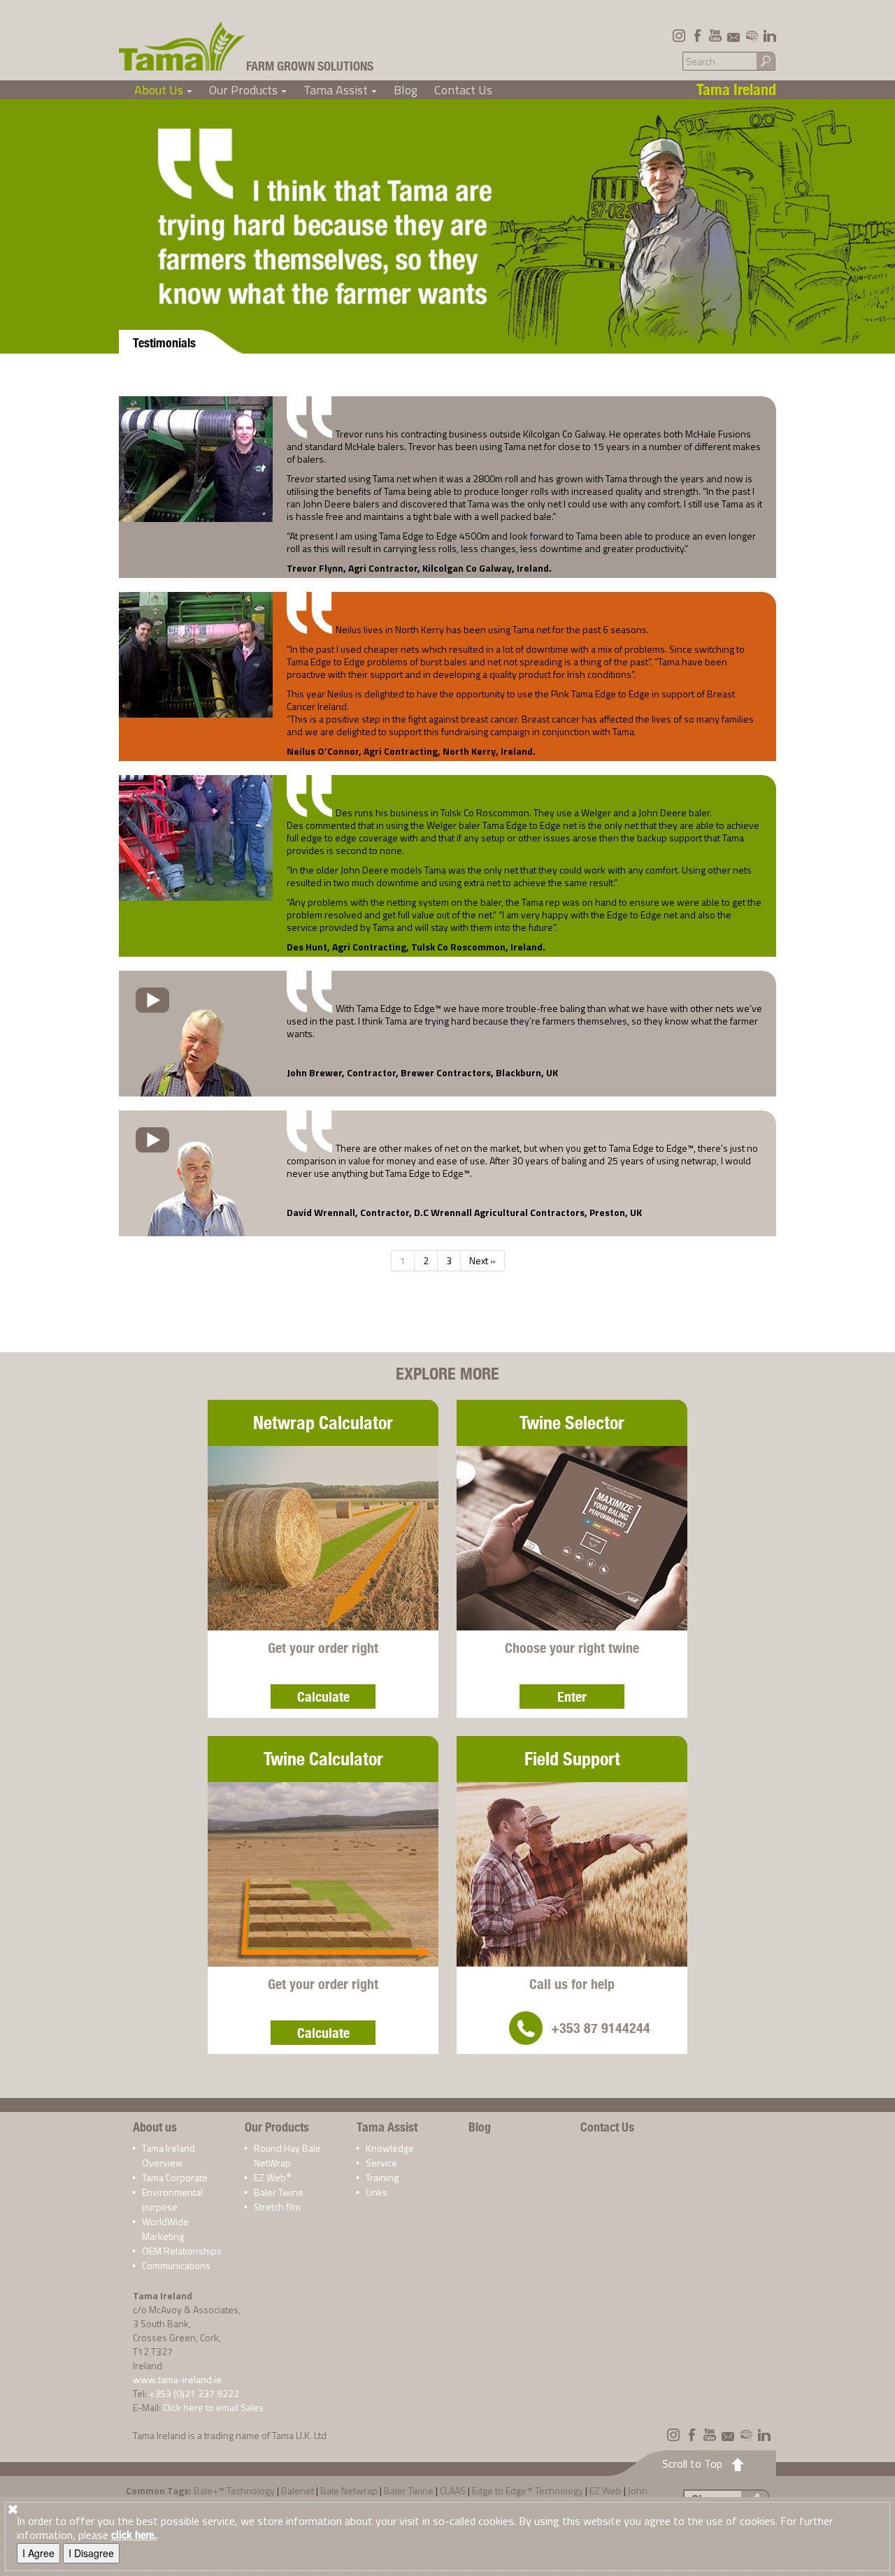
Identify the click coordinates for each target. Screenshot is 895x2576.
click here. (134, 2535)
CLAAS (453, 2490)
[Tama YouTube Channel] (715, 36)
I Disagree (91, 2553)
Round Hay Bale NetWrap (287, 2155)
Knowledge (390, 2148)
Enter (572, 1696)
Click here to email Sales (213, 2407)
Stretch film (277, 2207)
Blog (406, 90)
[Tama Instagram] (679, 36)
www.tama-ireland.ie (177, 2379)
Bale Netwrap (349, 2490)
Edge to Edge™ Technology (528, 2490)
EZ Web (273, 2177)
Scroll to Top (692, 2463)
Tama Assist (342, 90)
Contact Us (463, 90)
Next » (482, 1260)
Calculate (323, 1696)
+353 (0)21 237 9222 (194, 2393)
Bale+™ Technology (234, 2490)
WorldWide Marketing (165, 2229)
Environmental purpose (172, 2199)
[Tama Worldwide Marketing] (752, 36)
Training (382, 2177)
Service (381, 2163)
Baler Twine (279, 2192)
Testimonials (164, 343)
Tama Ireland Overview (169, 2155)
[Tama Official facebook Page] (697, 36)
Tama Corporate (175, 2177)
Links (377, 2192)
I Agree (38, 2553)
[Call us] (526, 2028)
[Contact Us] (733, 36)
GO (766, 60)
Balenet (298, 2490)
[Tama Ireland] (182, 46)
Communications (176, 2265)
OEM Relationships (182, 2251)
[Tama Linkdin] (770, 36)
